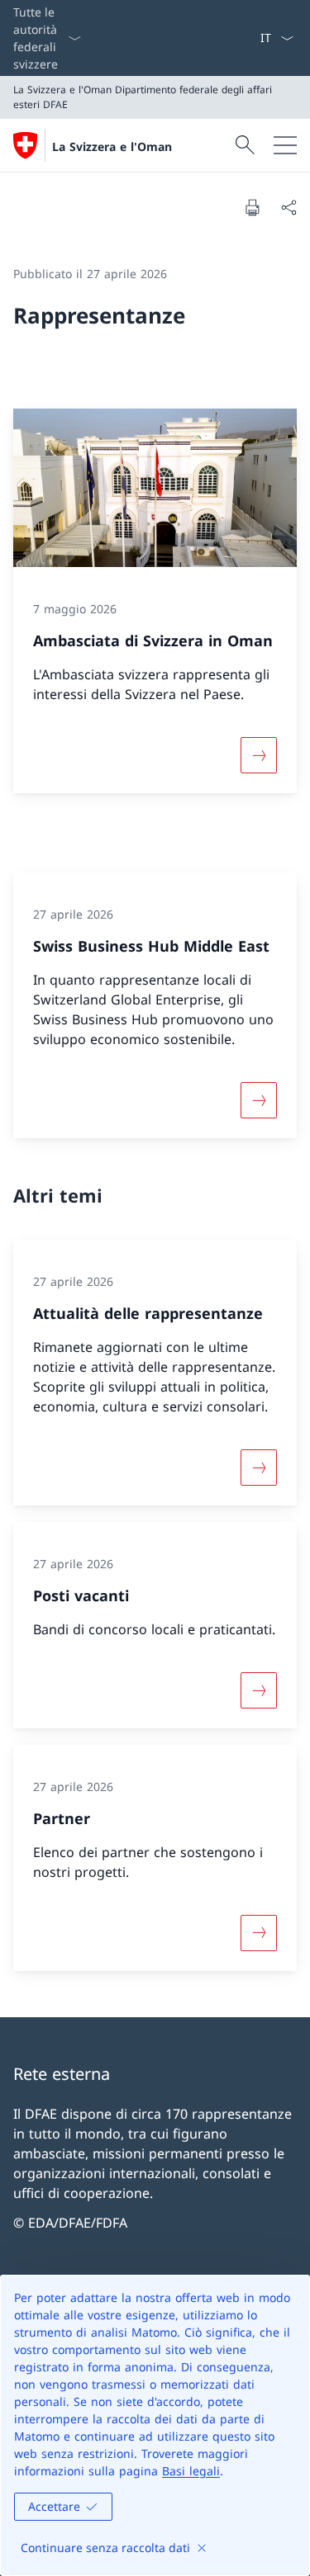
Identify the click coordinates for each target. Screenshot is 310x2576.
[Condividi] (289, 207)
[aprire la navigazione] (285, 145)
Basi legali (191, 2471)
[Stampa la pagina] (252, 207)
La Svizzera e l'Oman (112, 147)
